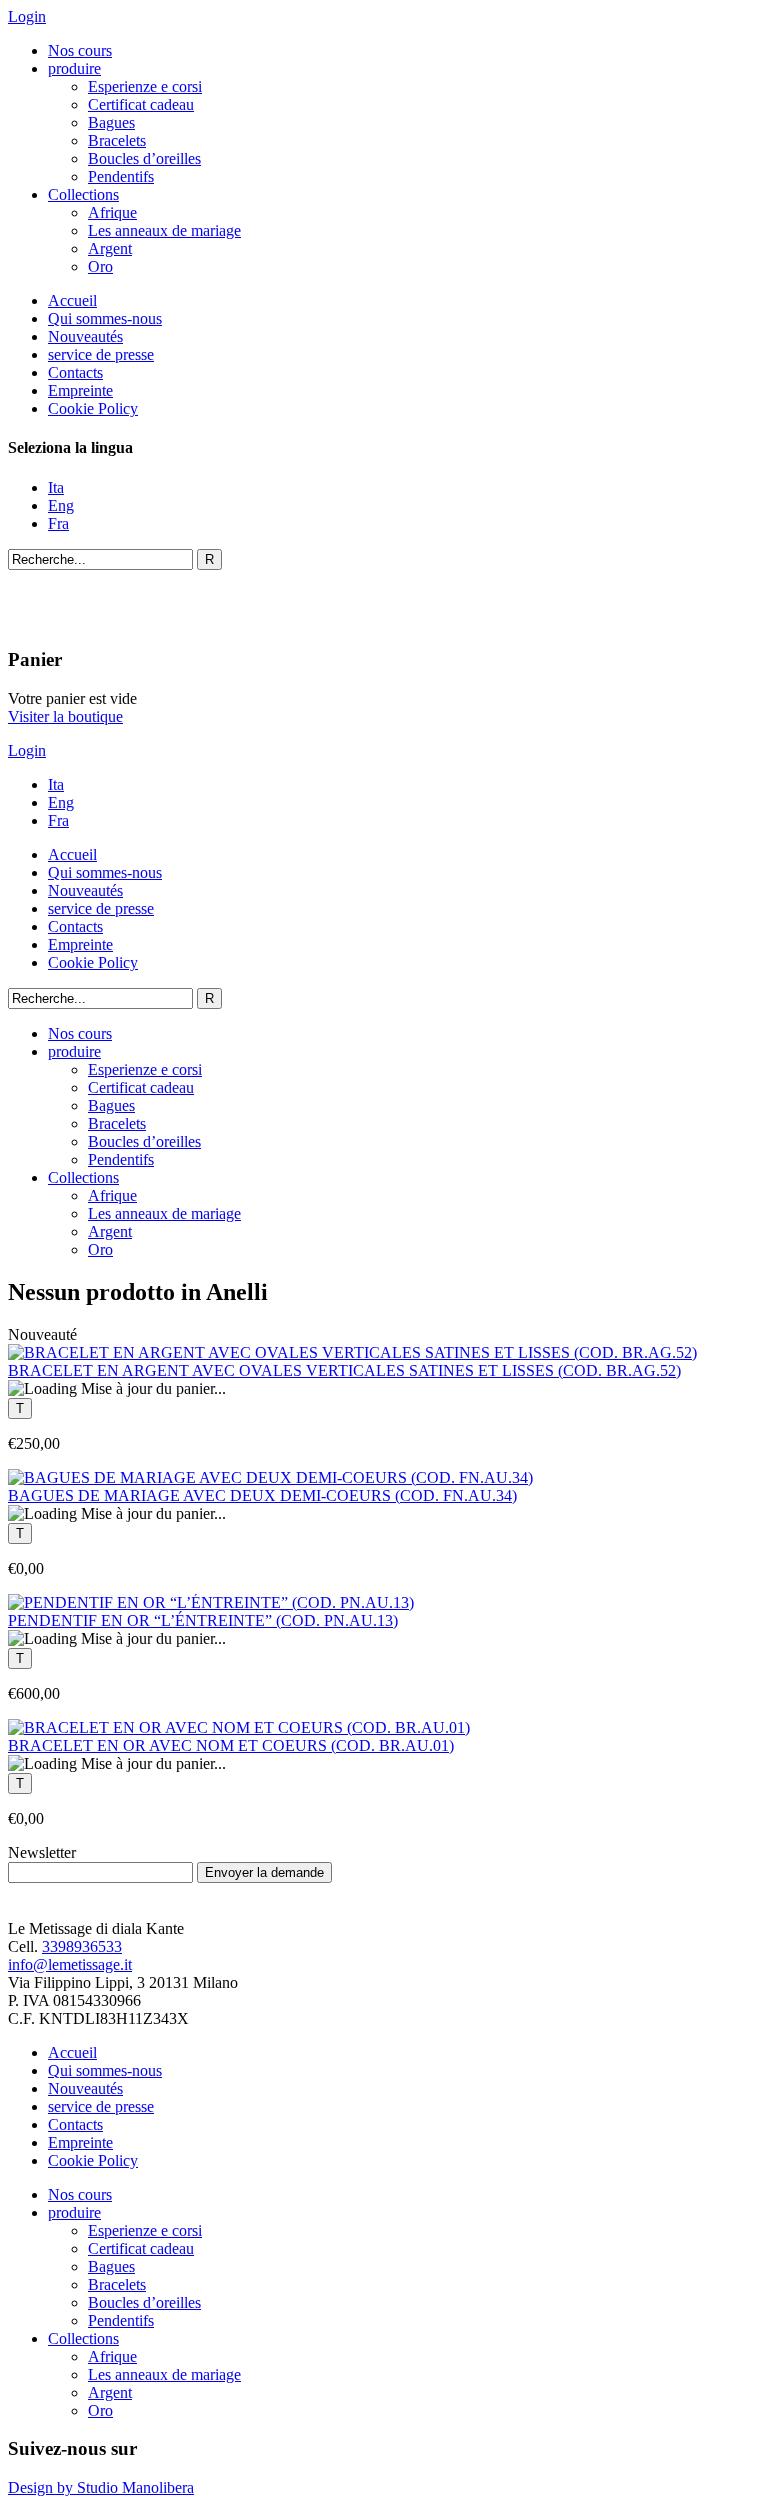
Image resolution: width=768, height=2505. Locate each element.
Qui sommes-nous (105, 318)
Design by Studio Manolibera (101, 2487)
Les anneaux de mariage (164, 230)
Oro (100, 266)
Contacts (75, 372)
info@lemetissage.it (70, 1964)
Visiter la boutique (65, 716)
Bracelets (117, 140)
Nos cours (80, 50)
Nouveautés (85, 336)
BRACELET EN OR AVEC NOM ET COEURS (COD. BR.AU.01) (231, 1745)
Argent (110, 248)
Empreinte (80, 390)
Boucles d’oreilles (144, 158)
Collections (83, 194)
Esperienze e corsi (145, 86)
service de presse (101, 354)
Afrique (112, 212)
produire (74, 68)
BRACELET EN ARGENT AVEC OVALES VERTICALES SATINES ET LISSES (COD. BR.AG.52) (344, 1370)
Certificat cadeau (141, 104)
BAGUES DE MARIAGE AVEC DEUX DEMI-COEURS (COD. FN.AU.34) (262, 1495)
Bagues (111, 122)
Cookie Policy (93, 408)
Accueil (72, 300)
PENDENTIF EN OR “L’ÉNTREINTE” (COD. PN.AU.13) (203, 1620)
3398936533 (82, 1946)
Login (27, 16)
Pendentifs (121, 176)
